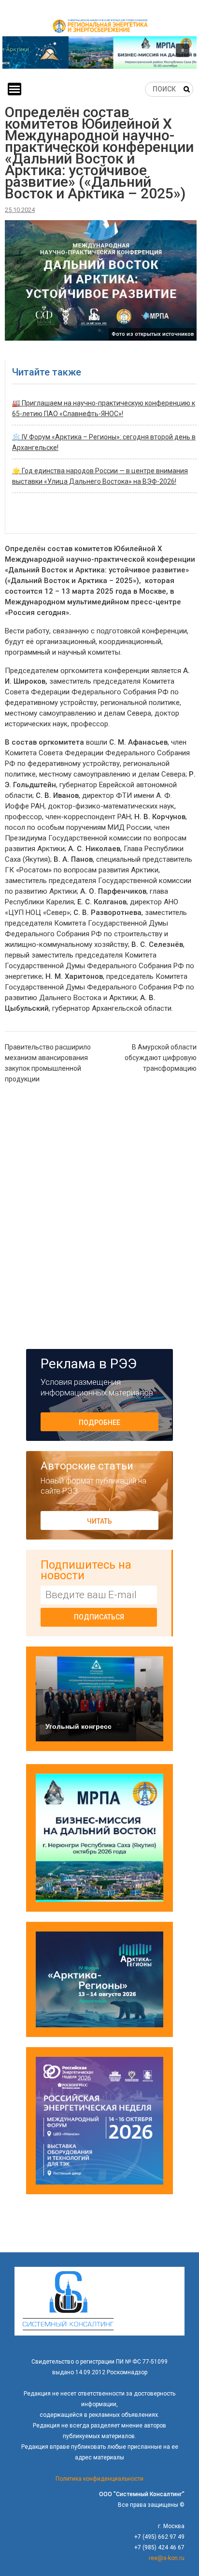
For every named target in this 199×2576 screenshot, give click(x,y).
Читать (99, 1521)
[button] (99, 52)
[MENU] (14, 89)
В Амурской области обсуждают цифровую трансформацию (161, 1058)
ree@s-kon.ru (167, 2558)
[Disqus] (101, 1215)
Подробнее (99, 1423)
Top (191, 2568)
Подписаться (99, 1617)
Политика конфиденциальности (99, 2479)
